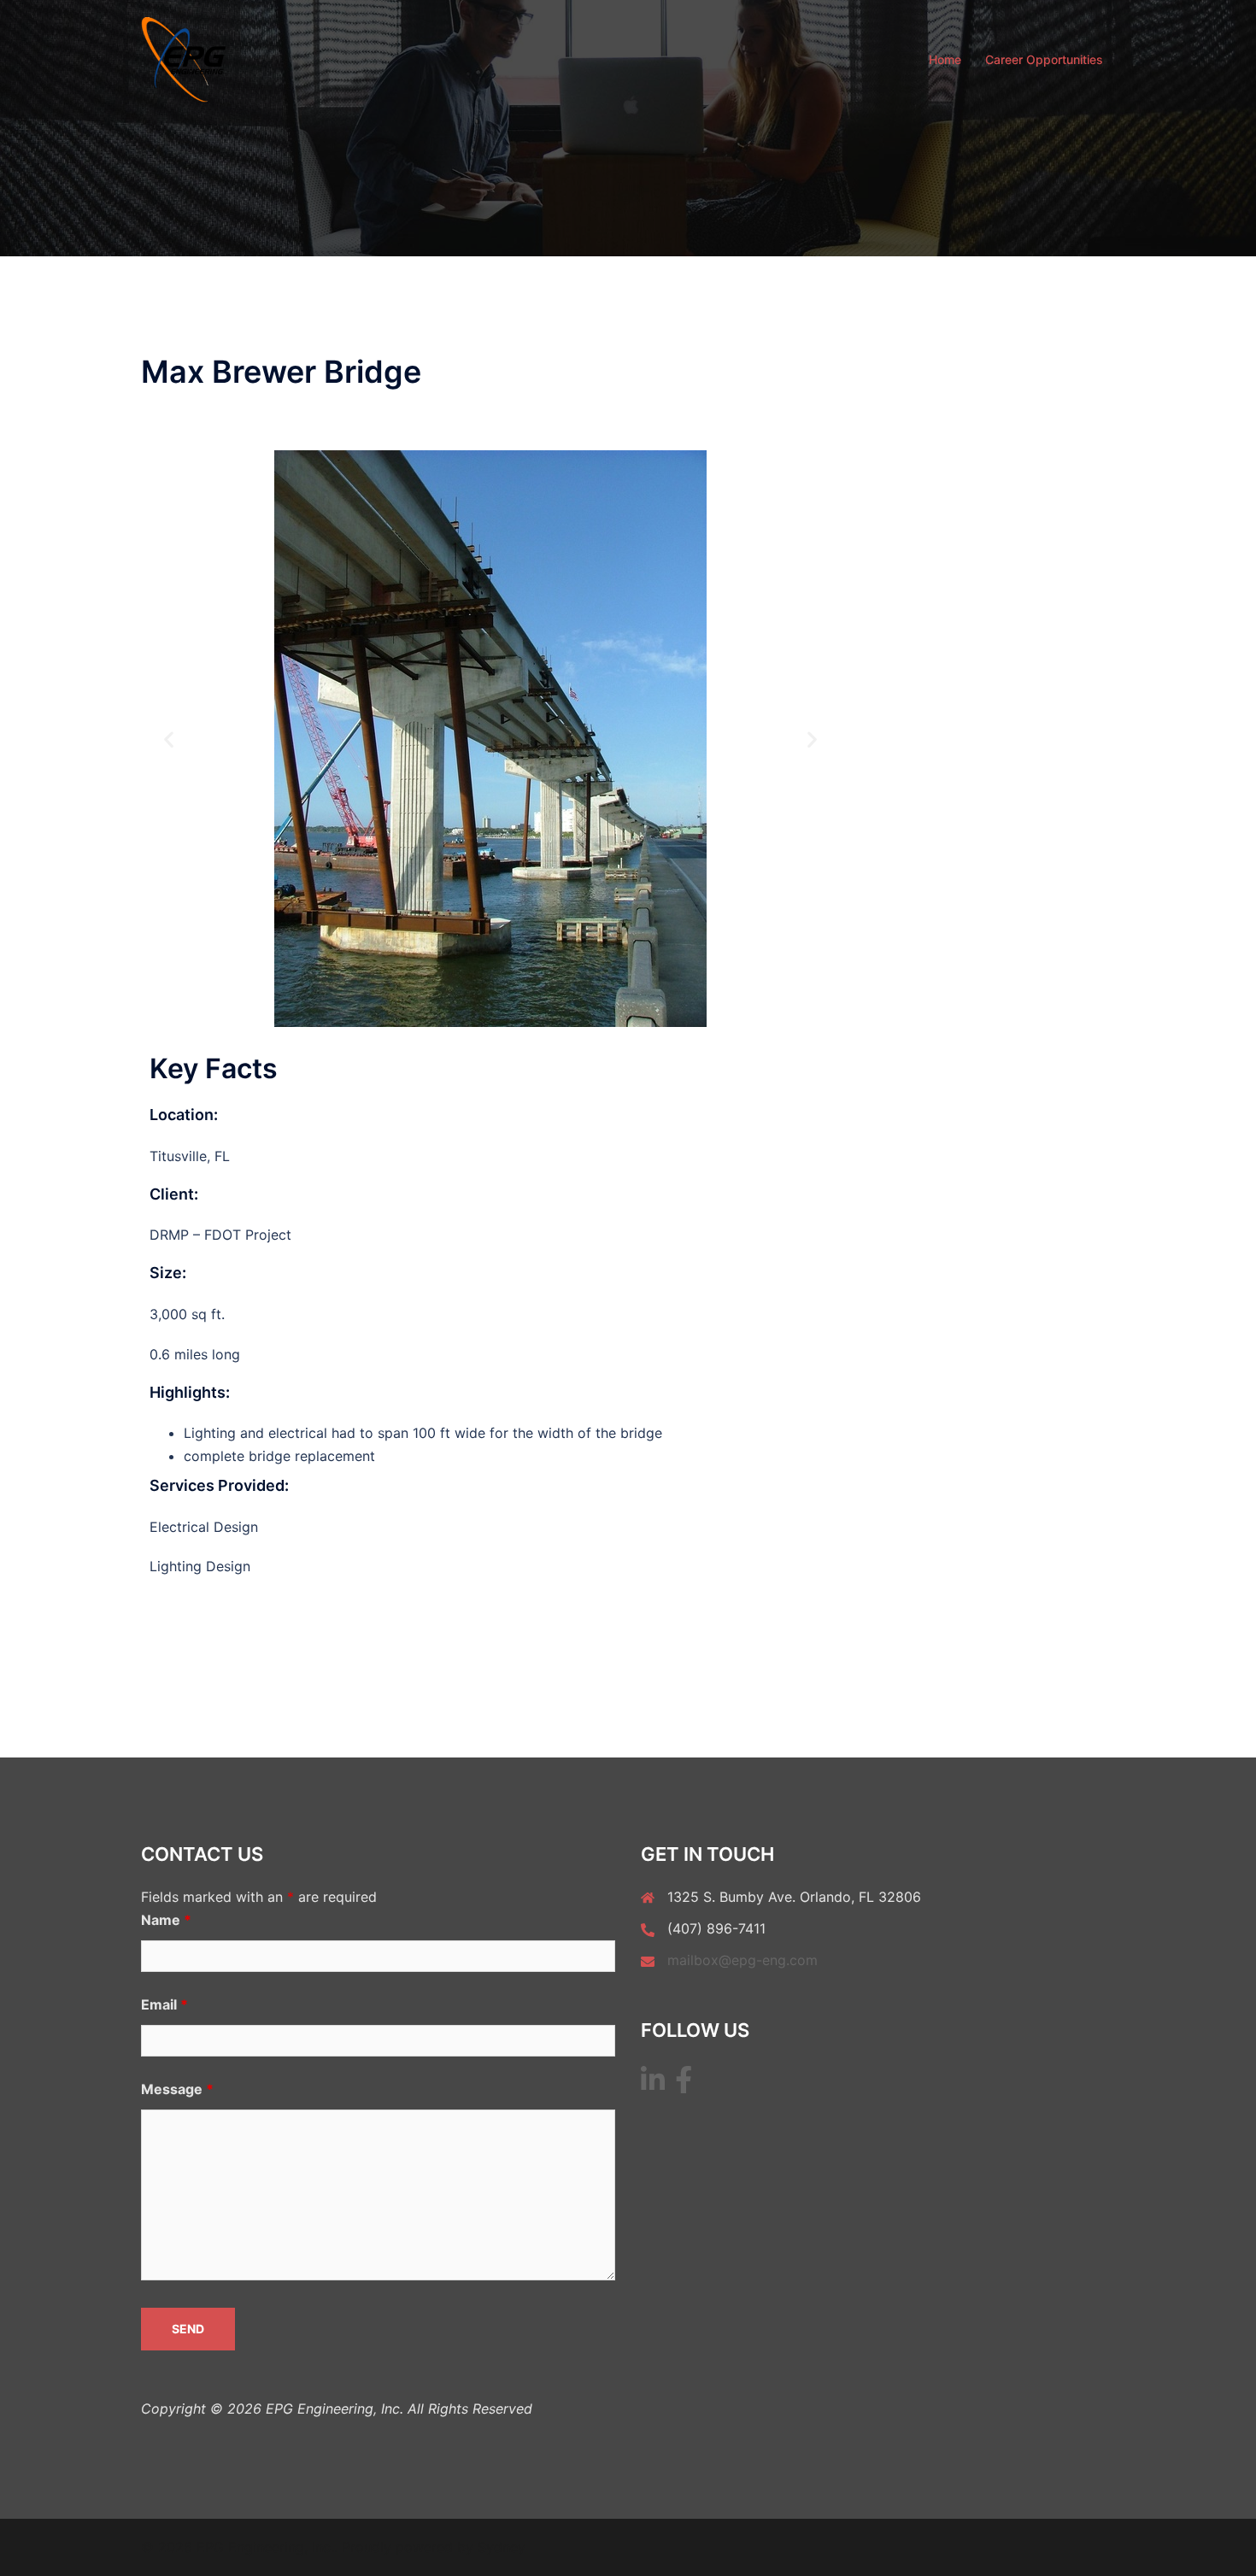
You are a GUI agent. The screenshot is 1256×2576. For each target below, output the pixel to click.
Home (945, 59)
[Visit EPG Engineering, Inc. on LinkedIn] (653, 2085)
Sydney (502, 2547)
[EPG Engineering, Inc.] (184, 58)
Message (177, 2089)
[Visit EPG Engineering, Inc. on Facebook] (684, 2085)
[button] (169, 739)
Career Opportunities (1044, 59)
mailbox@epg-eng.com (742, 1960)
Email (164, 2004)
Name (166, 1920)
